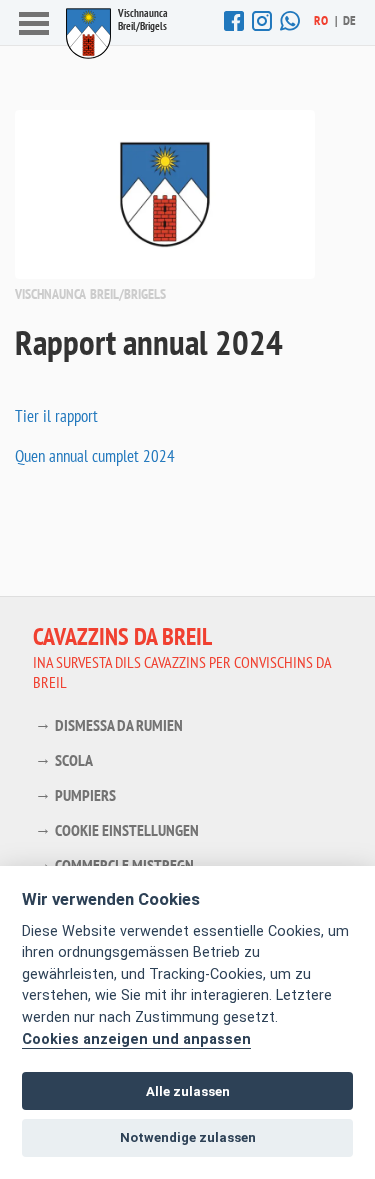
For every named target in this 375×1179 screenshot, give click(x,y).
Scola (74, 760)
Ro (321, 20)
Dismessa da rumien (119, 725)
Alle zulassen (188, 1091)
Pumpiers (85, 795)
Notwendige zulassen (188, 1137)
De (350, 20)
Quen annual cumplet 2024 (95, 456)
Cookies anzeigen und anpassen (136, 1039)
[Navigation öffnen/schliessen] (34, 25)
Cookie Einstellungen (127, 830)
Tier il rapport (56, 416)
